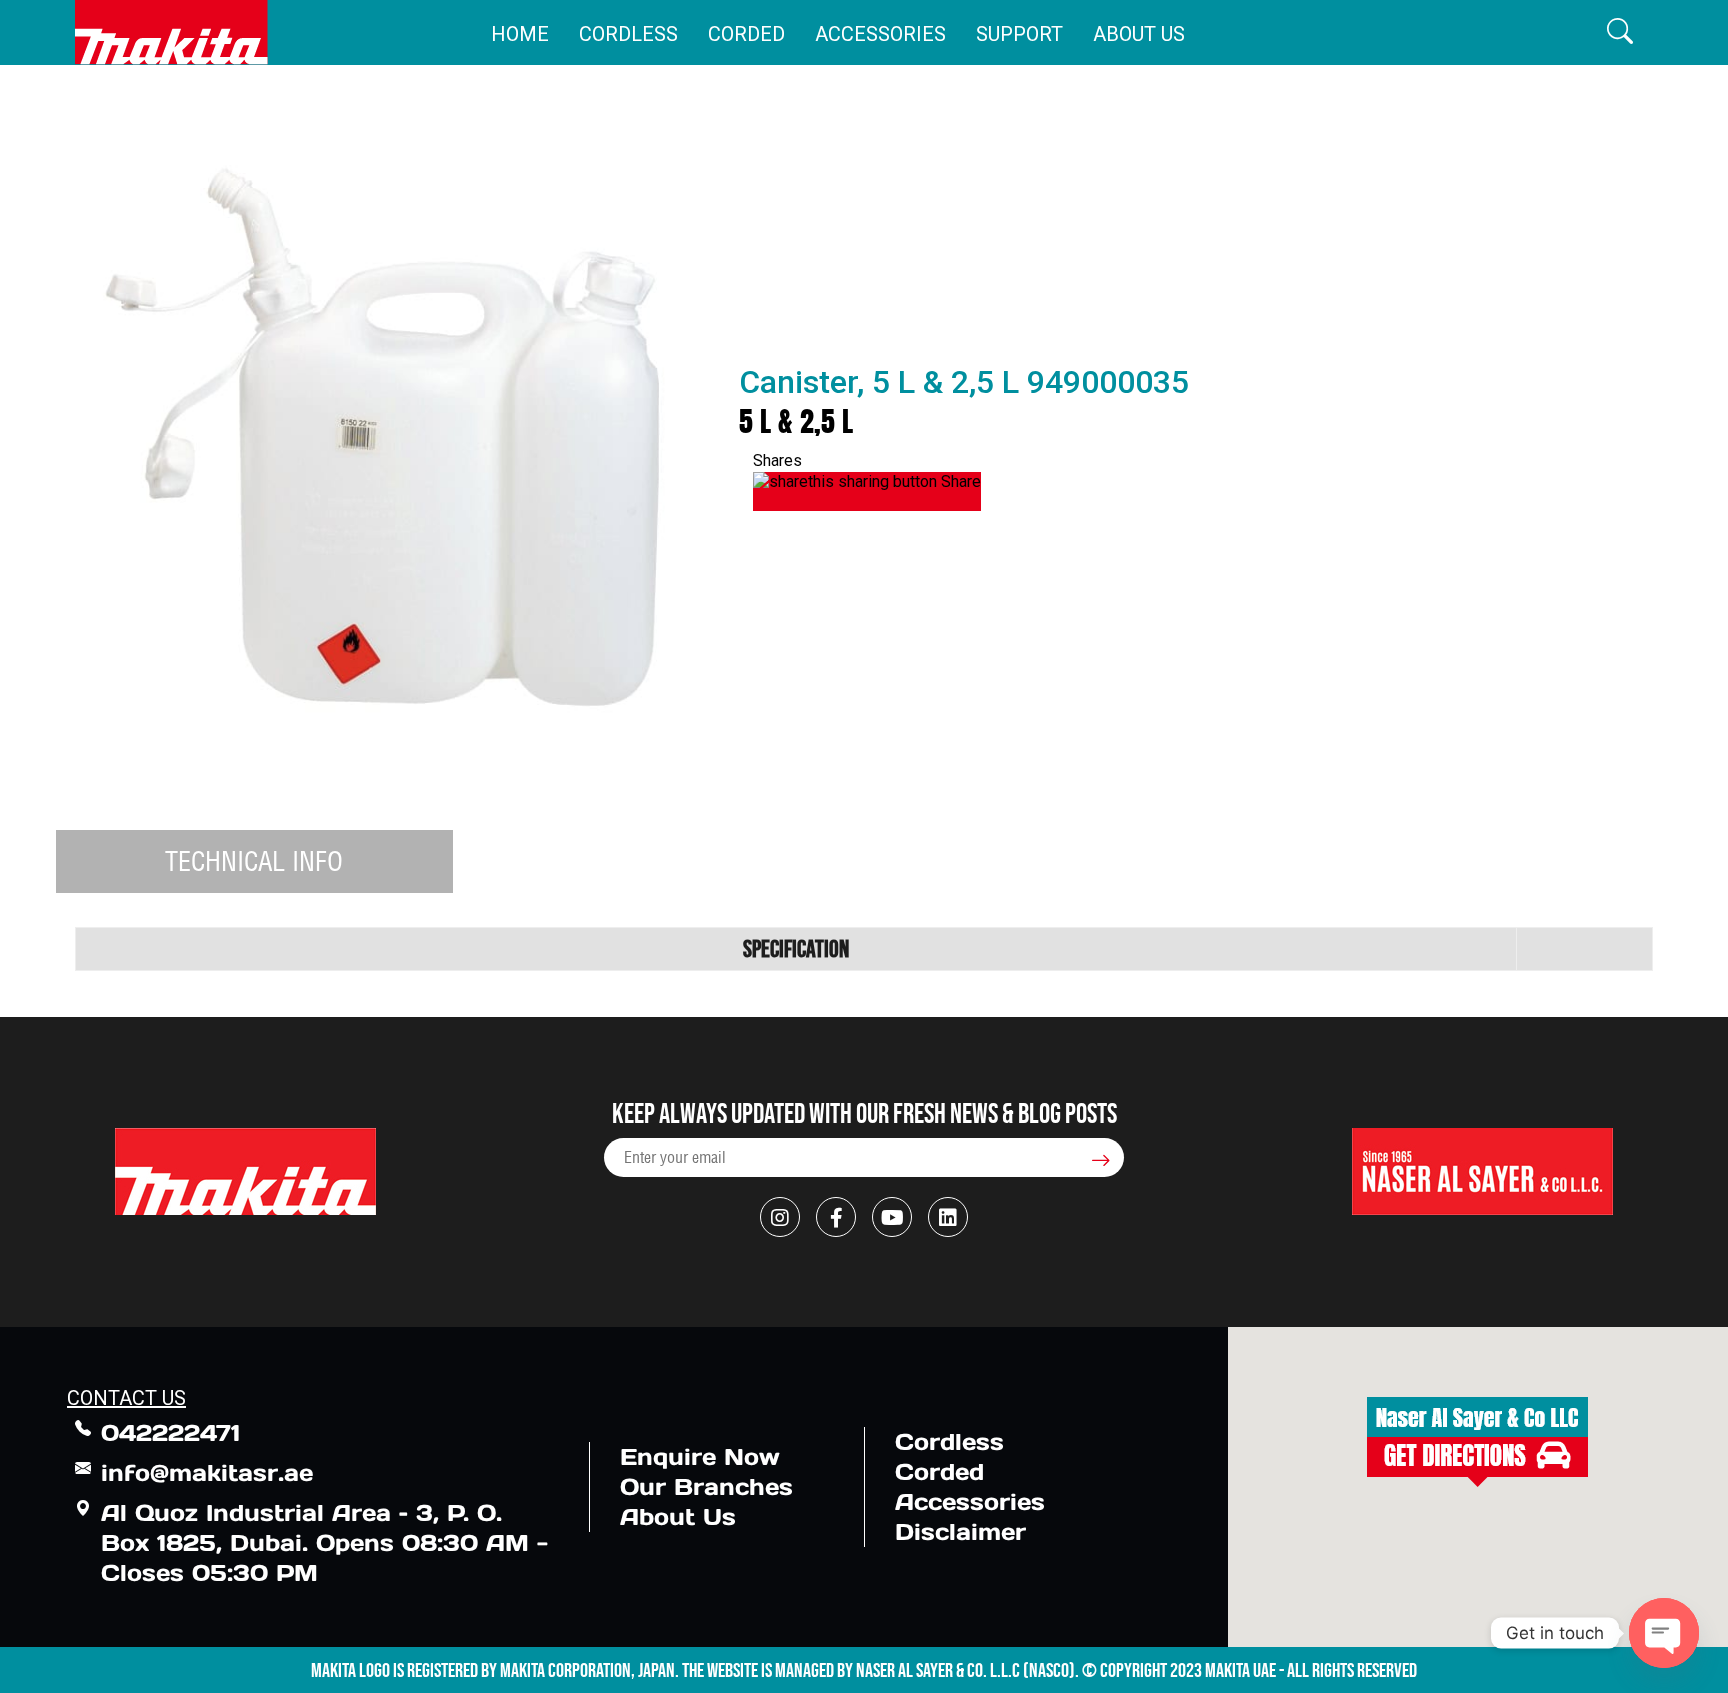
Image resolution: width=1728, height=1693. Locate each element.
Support (1019, 34)
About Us (1139, 34)
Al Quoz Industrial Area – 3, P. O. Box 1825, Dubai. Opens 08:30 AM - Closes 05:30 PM (324, 1542)
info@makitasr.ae (207, 1472)
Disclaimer (960, 1531)
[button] (1620, 32)
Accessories (880, 34)
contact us (126, 1398)
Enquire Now (700, 1456)
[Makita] (171, 32)
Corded (746, 34)
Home (520, 34)
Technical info (254, 861)
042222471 (170, 1432)
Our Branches (706, 1486)
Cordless (628, 34)
